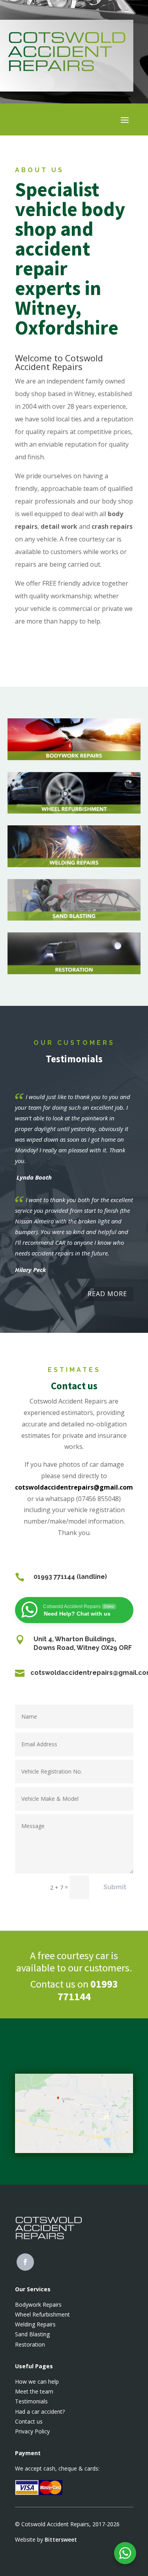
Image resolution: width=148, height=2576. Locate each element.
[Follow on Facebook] (25, 2262)
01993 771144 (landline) (70, 1577)
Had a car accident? (40, 2412)
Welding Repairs (35, 2324)
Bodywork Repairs (38, 2304)
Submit (115, 1887)
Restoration (30, 2344)
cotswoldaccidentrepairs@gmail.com (74, 1487)
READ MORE (107, 1294)
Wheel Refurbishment (42, 2314)
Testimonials (31, 2401)
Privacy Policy (32, 2431)
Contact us (29, 2421)
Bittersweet (61, 2539)
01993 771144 (88, 1990)
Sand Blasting (32, 2334)
